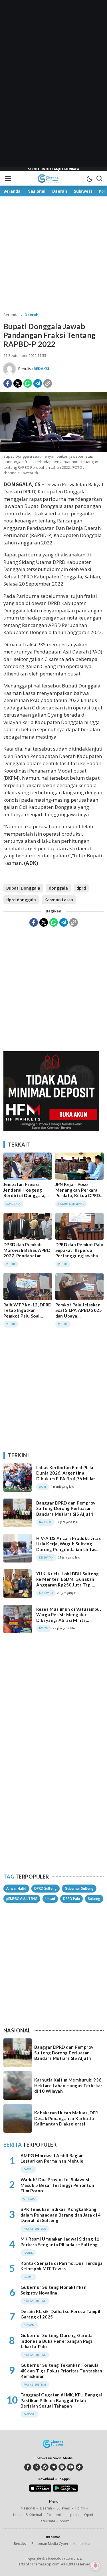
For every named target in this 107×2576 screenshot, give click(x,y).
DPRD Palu (71, 1899)
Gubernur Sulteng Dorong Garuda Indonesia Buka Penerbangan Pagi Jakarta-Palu (56, 2341)
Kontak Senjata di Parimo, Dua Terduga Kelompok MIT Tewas (62, 2266)
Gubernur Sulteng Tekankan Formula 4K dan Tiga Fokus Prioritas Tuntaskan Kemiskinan (61, 2371)
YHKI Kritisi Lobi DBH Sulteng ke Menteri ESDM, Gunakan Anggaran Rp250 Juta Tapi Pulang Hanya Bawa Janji (68, 1582)
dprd (81, 888)
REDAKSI (41, 369)
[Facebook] (8, 383)
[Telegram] (38, 383)
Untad (50, 1899)
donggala (58, 888)
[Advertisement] (54, 86)
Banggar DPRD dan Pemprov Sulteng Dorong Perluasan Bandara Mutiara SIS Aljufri (66, 1508)
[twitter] (36, 2467)
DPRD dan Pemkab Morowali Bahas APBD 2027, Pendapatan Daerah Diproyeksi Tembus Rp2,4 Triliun (27, 1256)
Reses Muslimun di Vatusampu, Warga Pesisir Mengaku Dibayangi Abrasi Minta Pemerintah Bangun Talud (68, 1617)
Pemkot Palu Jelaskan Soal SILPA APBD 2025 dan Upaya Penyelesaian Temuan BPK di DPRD (79, 1316)
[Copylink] (48, 383)
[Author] (9, 369)
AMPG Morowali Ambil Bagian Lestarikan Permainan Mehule (52, 2158)
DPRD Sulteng (46, 1888)
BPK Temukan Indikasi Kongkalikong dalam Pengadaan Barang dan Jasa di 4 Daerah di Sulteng (61, 2215)
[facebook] (28, 2467)
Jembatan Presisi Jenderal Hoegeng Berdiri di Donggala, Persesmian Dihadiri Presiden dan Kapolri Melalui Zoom (25, 1198)
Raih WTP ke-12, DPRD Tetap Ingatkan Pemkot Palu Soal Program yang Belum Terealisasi (28, 1316)
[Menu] (8, 178)
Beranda (11, 315)
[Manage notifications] (95, 2566)
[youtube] (71, 2467)
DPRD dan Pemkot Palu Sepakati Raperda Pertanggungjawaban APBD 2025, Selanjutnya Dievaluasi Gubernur (79, 1258)
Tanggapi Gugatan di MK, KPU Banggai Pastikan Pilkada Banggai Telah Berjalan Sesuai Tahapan (61, 2400)
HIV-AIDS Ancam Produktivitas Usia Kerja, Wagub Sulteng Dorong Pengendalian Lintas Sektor (68, 1547)
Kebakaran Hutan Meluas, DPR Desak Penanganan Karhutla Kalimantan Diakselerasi (66, 2118)
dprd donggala (21, 900)
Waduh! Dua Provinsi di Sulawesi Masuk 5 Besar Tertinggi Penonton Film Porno (57, 2185)
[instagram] (62, 2467)
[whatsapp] (45, 2467)
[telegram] (53, 2467)
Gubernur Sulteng (79, 1888)
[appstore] (40, 2490)
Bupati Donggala (23, 888)
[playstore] (65, 2490)
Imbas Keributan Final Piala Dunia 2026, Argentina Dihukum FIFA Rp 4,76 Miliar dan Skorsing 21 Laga (66, 1476)
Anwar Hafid (16, 1888)
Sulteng (94, 1899)
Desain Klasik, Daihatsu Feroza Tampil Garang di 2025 (60, 2314)
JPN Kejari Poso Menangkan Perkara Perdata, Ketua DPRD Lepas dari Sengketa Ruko (78, 1195)
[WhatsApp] (28, 383)
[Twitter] (18, 383)
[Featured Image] (53, 451)
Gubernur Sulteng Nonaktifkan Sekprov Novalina (53, 2290)
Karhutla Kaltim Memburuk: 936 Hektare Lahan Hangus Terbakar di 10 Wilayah (68, 2085)
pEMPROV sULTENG (22, 1899)
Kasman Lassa (59, 900)
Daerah (32, 315)
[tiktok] (79, 2467)
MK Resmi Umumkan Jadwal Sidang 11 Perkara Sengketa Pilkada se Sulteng (60, 2242)
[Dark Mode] (89, 178)
